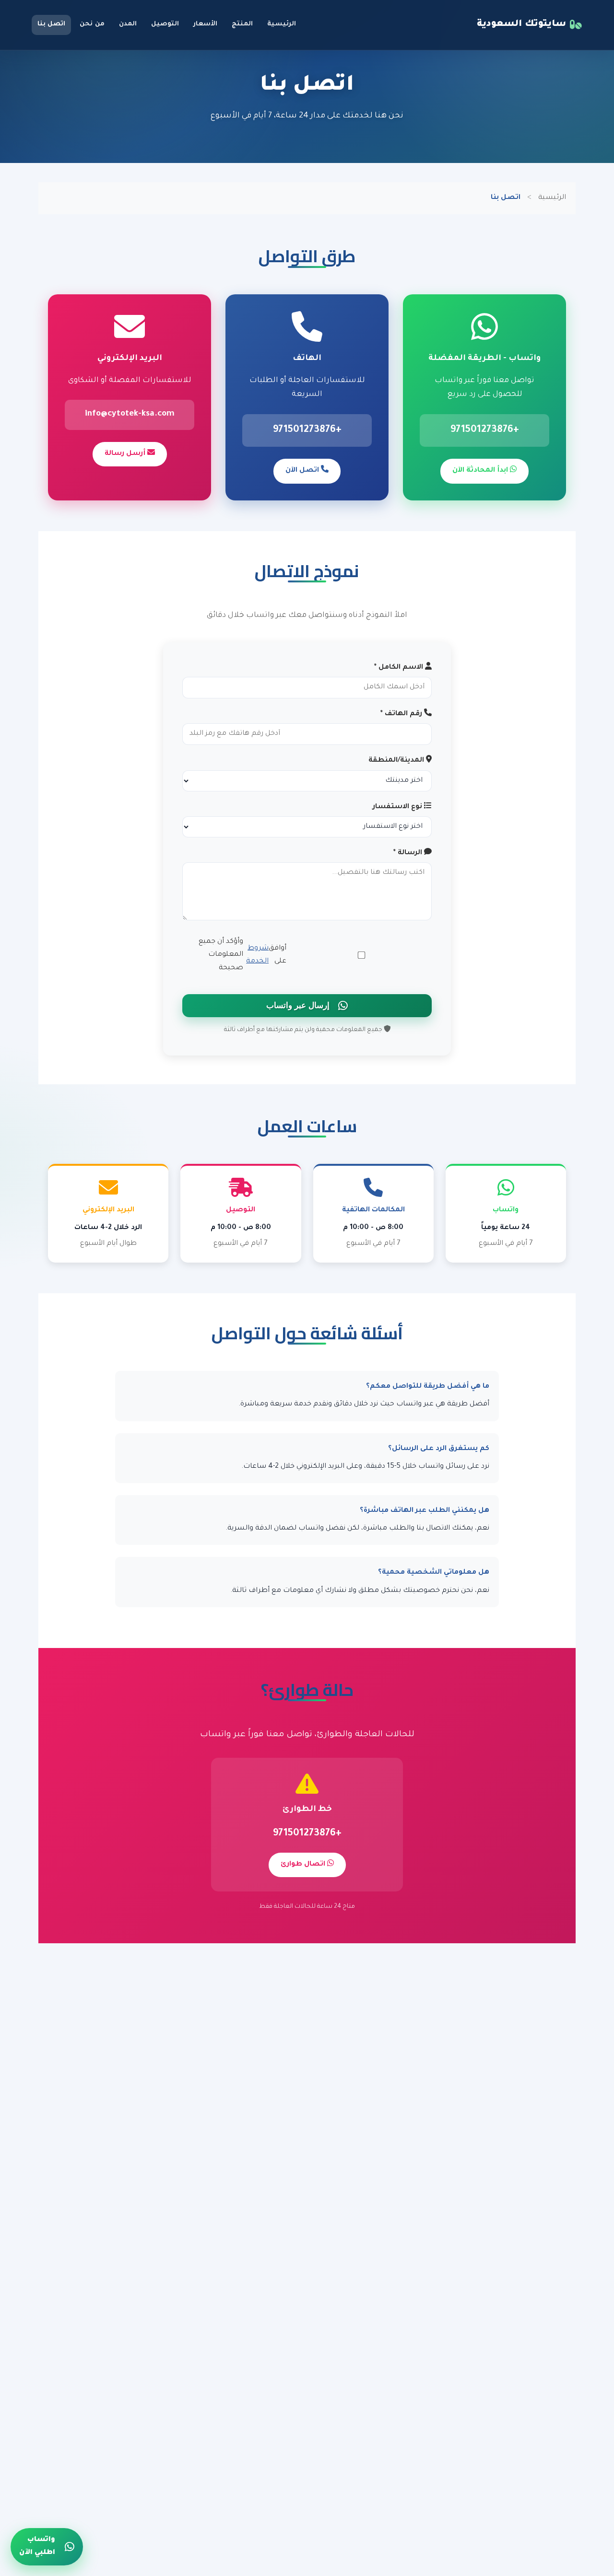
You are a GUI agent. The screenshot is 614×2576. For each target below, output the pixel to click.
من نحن (92, 24)
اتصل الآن (303, 471)
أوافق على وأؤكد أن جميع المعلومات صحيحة (243, 955)
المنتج (242, 24)
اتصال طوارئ (304, 1865)
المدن (128, 24)
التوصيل (165, 24)
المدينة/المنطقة (397, 761)
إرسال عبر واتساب (298, 1005)
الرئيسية (282, 24)
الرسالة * (409, 853)
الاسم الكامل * (400, 668)
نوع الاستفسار (398, 807)
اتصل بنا (51, 24)
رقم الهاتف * (402, 714)
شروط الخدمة (257, 955)
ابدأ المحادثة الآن (481, 471)
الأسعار (205, 24)
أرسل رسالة (126, 454)
